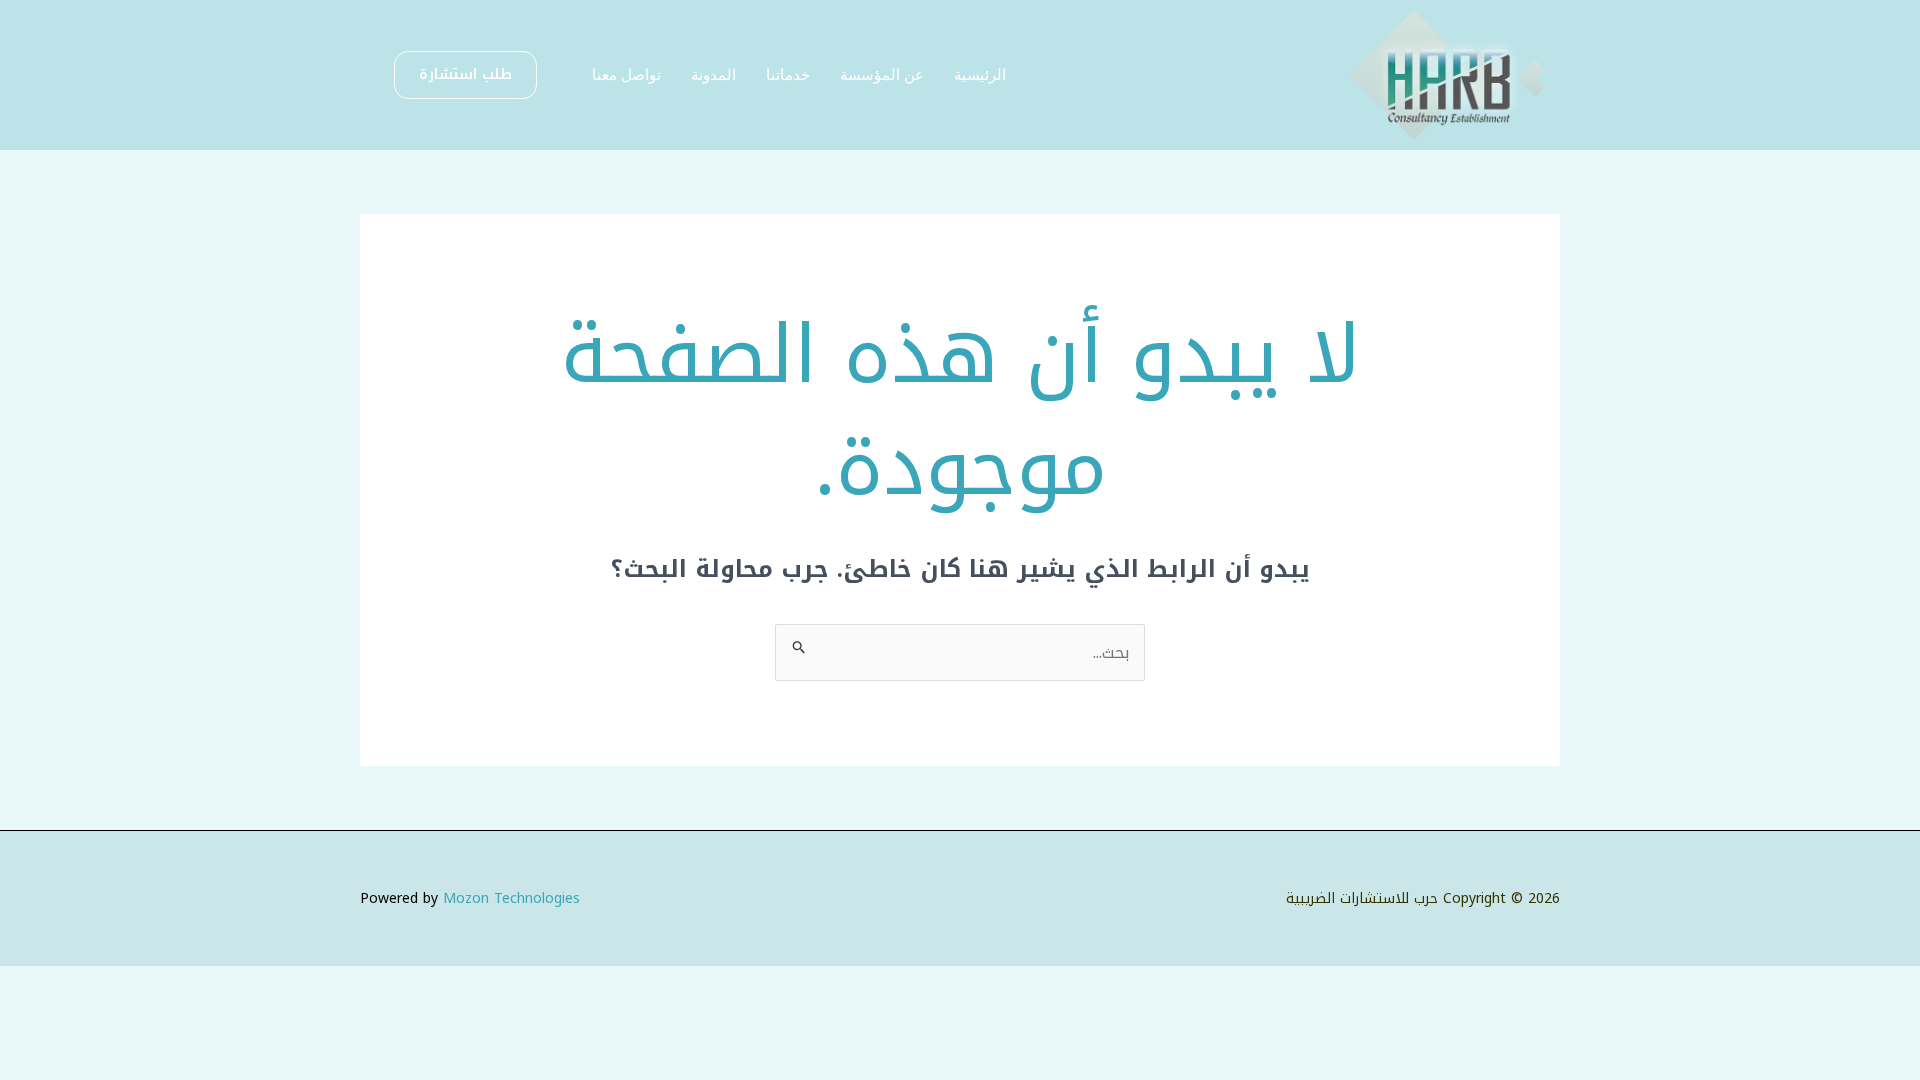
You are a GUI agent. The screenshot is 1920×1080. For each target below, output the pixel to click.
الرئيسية (980, 74)
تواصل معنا (626, 74)
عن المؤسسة (882, 74)
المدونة (713, 74)
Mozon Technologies (511, 898)
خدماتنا (788, 74)
